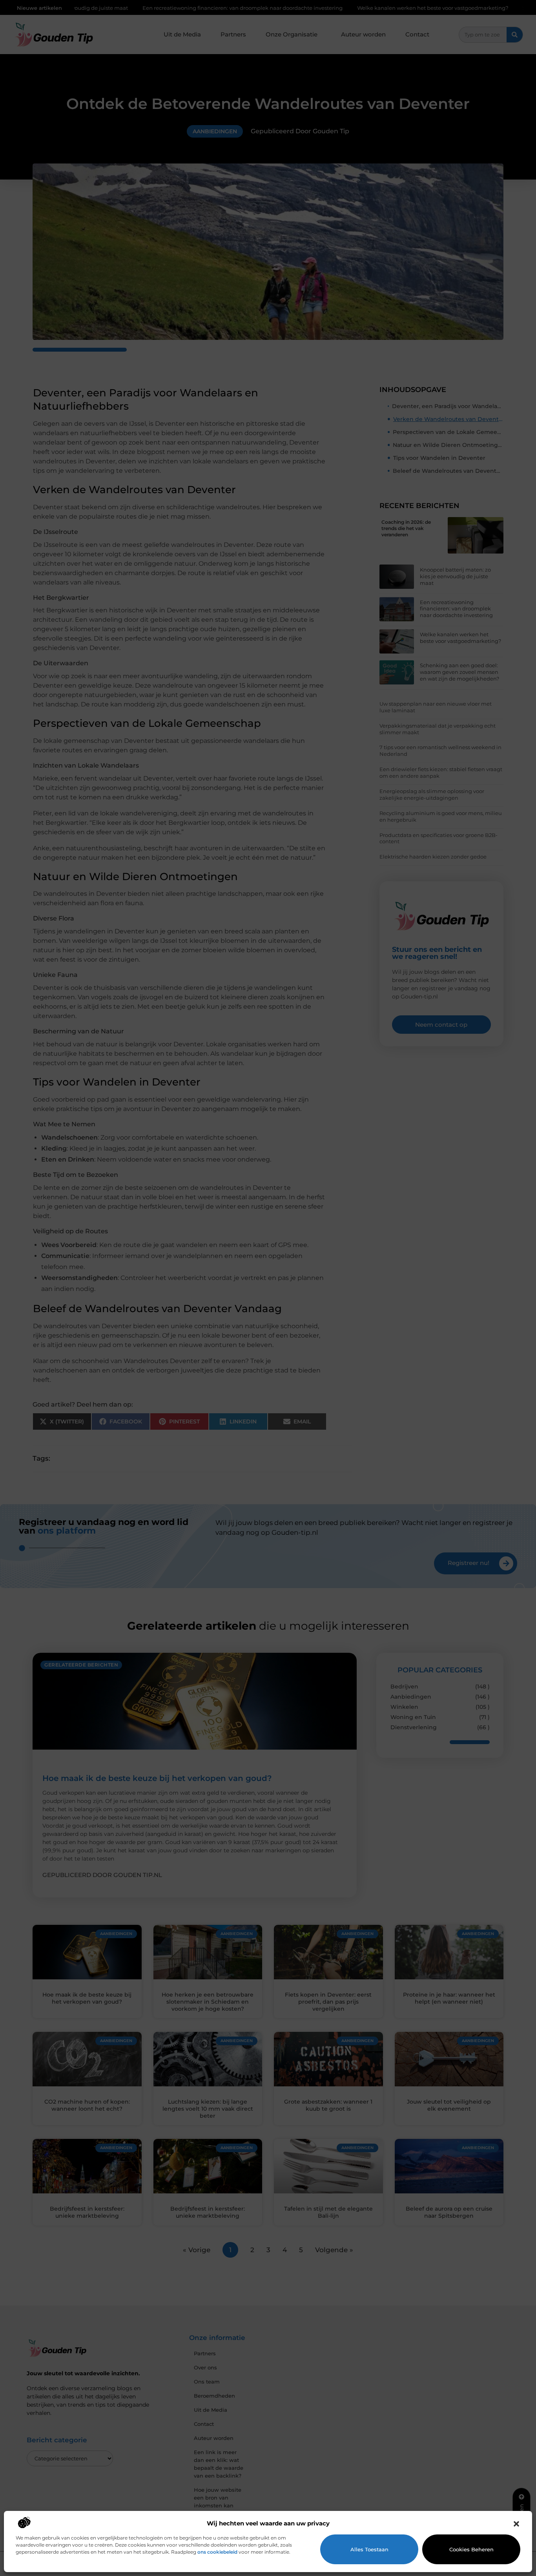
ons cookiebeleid (217, 2552)
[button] (516, 2524)
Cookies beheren (471, 2549)
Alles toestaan (369, 2549)
